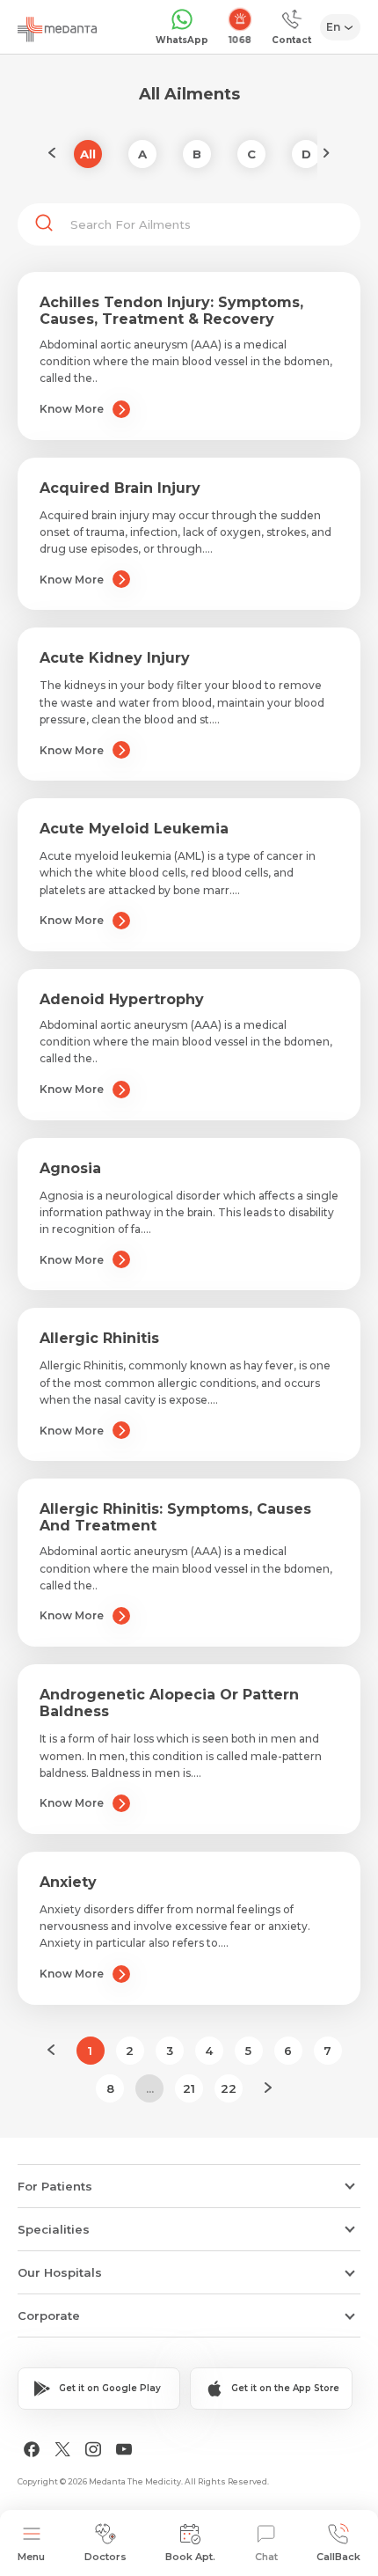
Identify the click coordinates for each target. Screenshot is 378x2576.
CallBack (338, 2557)
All (88, 154)
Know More (72, 409)
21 (189, 2088)
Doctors (105, 2557)
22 (229, 2088)
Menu (31, 2557)
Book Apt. (190, 2557)
